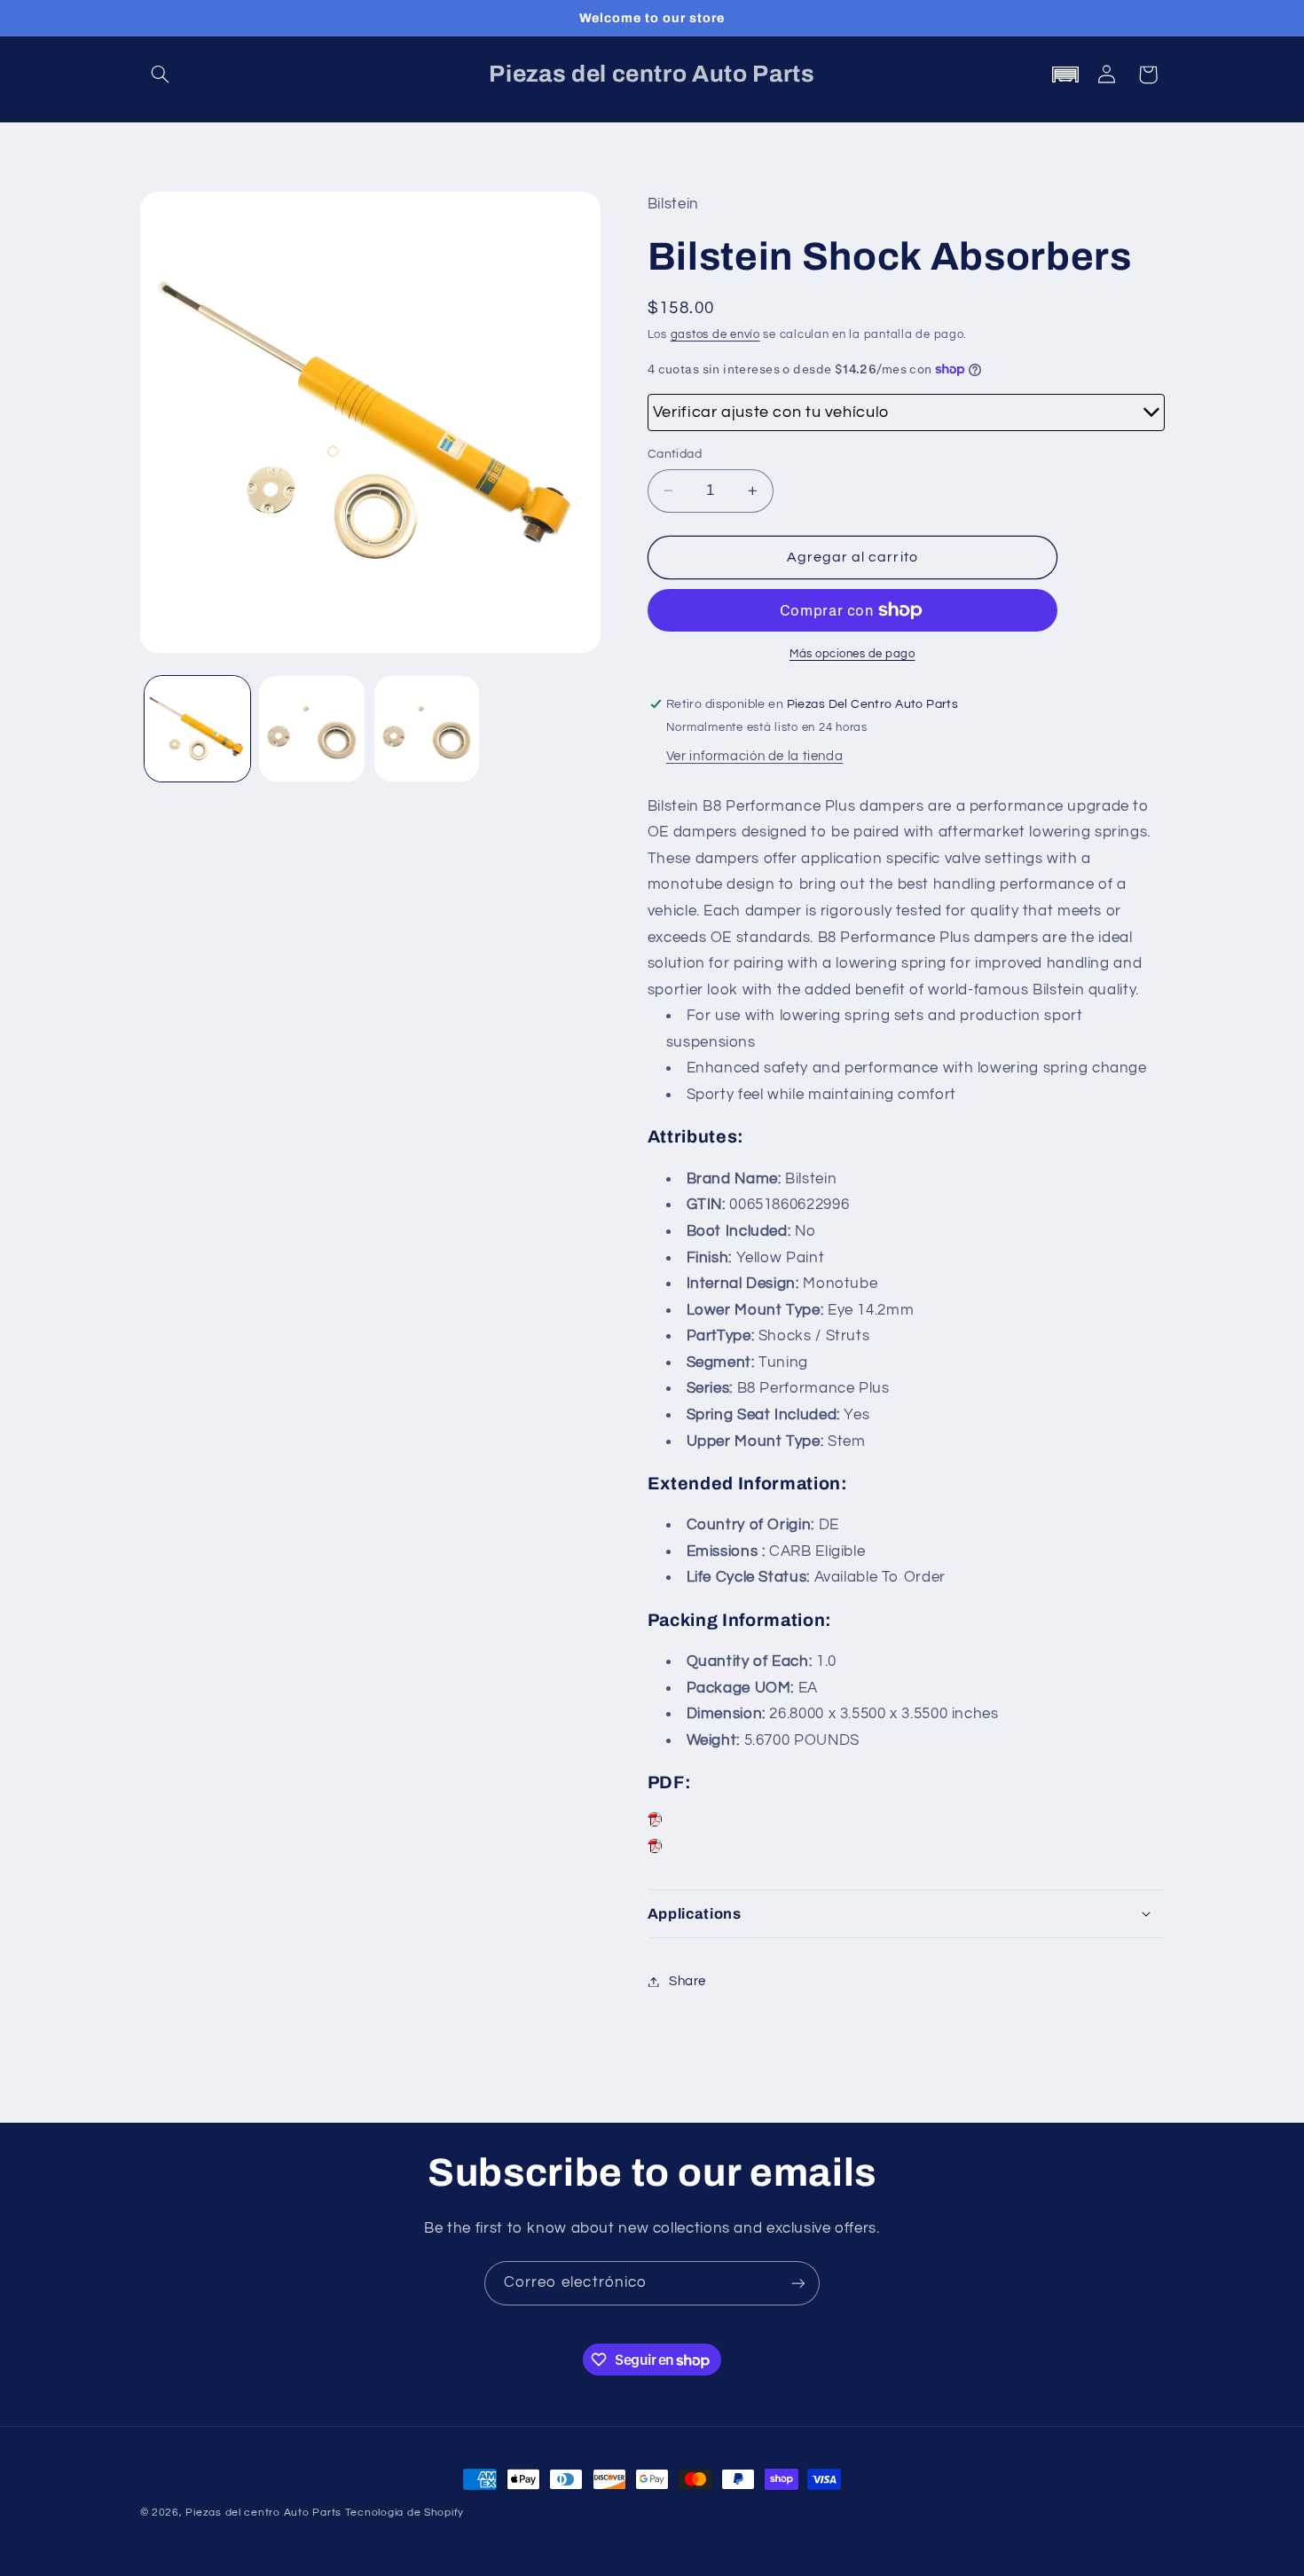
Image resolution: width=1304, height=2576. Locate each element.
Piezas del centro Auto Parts (263, 2513)
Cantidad (675, 454)
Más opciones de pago (852, 654)
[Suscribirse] (798, 2283)
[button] (161, 75)
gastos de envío (715, 335)
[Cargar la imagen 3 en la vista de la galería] (427, 729)
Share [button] (687, 1981)
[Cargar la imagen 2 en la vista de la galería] (312, 729)
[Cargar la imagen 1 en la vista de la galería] (197, 729)
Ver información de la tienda (755, 756)
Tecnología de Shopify (405, 2513)
